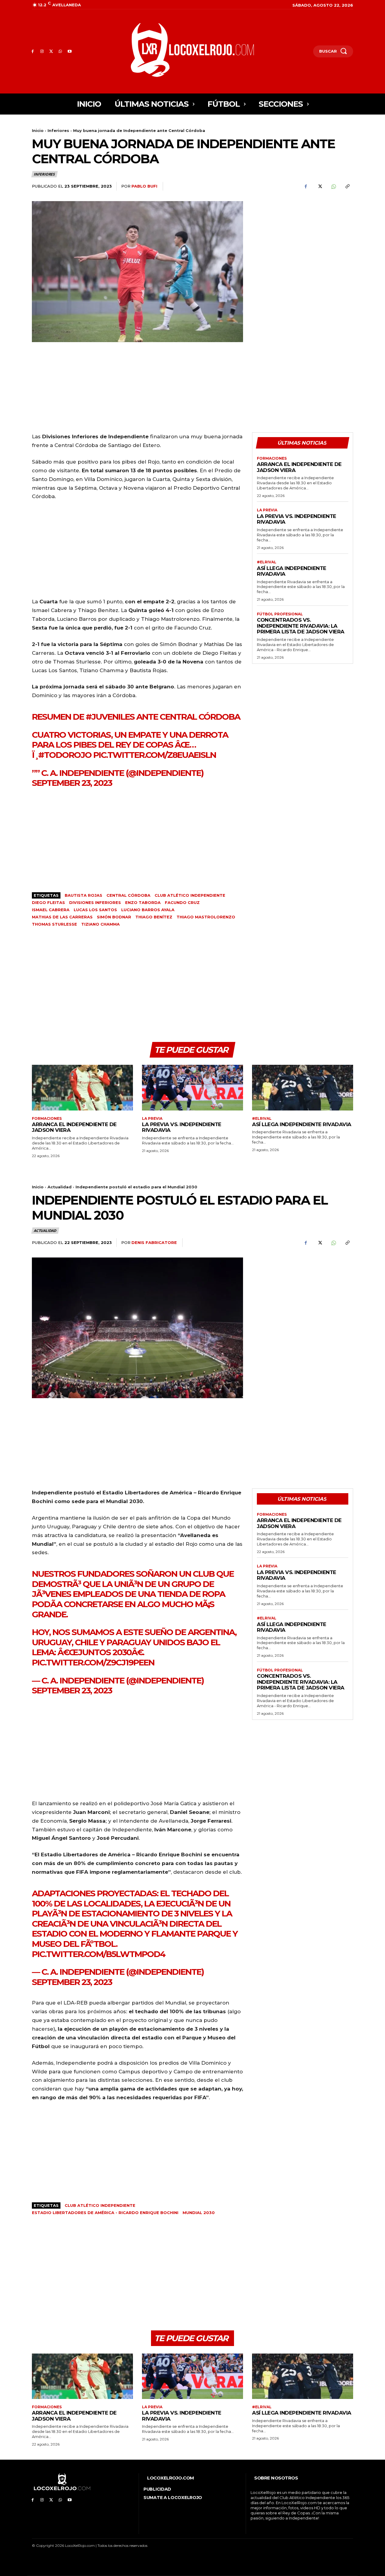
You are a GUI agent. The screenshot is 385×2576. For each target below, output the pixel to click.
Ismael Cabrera (51, 910)
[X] (51, 52)
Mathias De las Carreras (62, 917)
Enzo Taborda (143, 902)
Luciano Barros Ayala (148, 910)
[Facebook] (33, 52)
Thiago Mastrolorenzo (206, 917)
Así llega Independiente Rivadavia (292, 571)
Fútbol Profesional (280, 614)
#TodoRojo (65, 755)
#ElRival (267, 562)
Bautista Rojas (83, 895)
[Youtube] (70, 52)
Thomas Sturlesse (54, 924)
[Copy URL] (347, 186)
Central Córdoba (128, 895)
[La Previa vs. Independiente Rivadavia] (192, 1087)
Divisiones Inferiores (95, 902)
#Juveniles (110, 717)
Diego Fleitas (48, 902)
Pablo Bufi (144, 186)
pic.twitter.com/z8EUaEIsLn (155, 755)
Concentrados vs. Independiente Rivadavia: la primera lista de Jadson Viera (301, 626)
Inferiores (58, 130)
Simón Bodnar (114, 917)
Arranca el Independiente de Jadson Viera (299, 467)
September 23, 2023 (72, 783)
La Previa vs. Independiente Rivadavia (297, 519)
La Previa (267, 510)
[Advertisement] (303, 243)
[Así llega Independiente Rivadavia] (303, 1087)
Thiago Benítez (154, 917)
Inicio (38, 130)
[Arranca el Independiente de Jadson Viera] (82, 1087)
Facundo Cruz (182, 902)
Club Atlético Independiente (190, 895)
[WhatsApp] (60, 52)
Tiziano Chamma (100, 924)
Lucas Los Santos (95, 910)
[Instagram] (42, 52)
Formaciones (272, 458)
